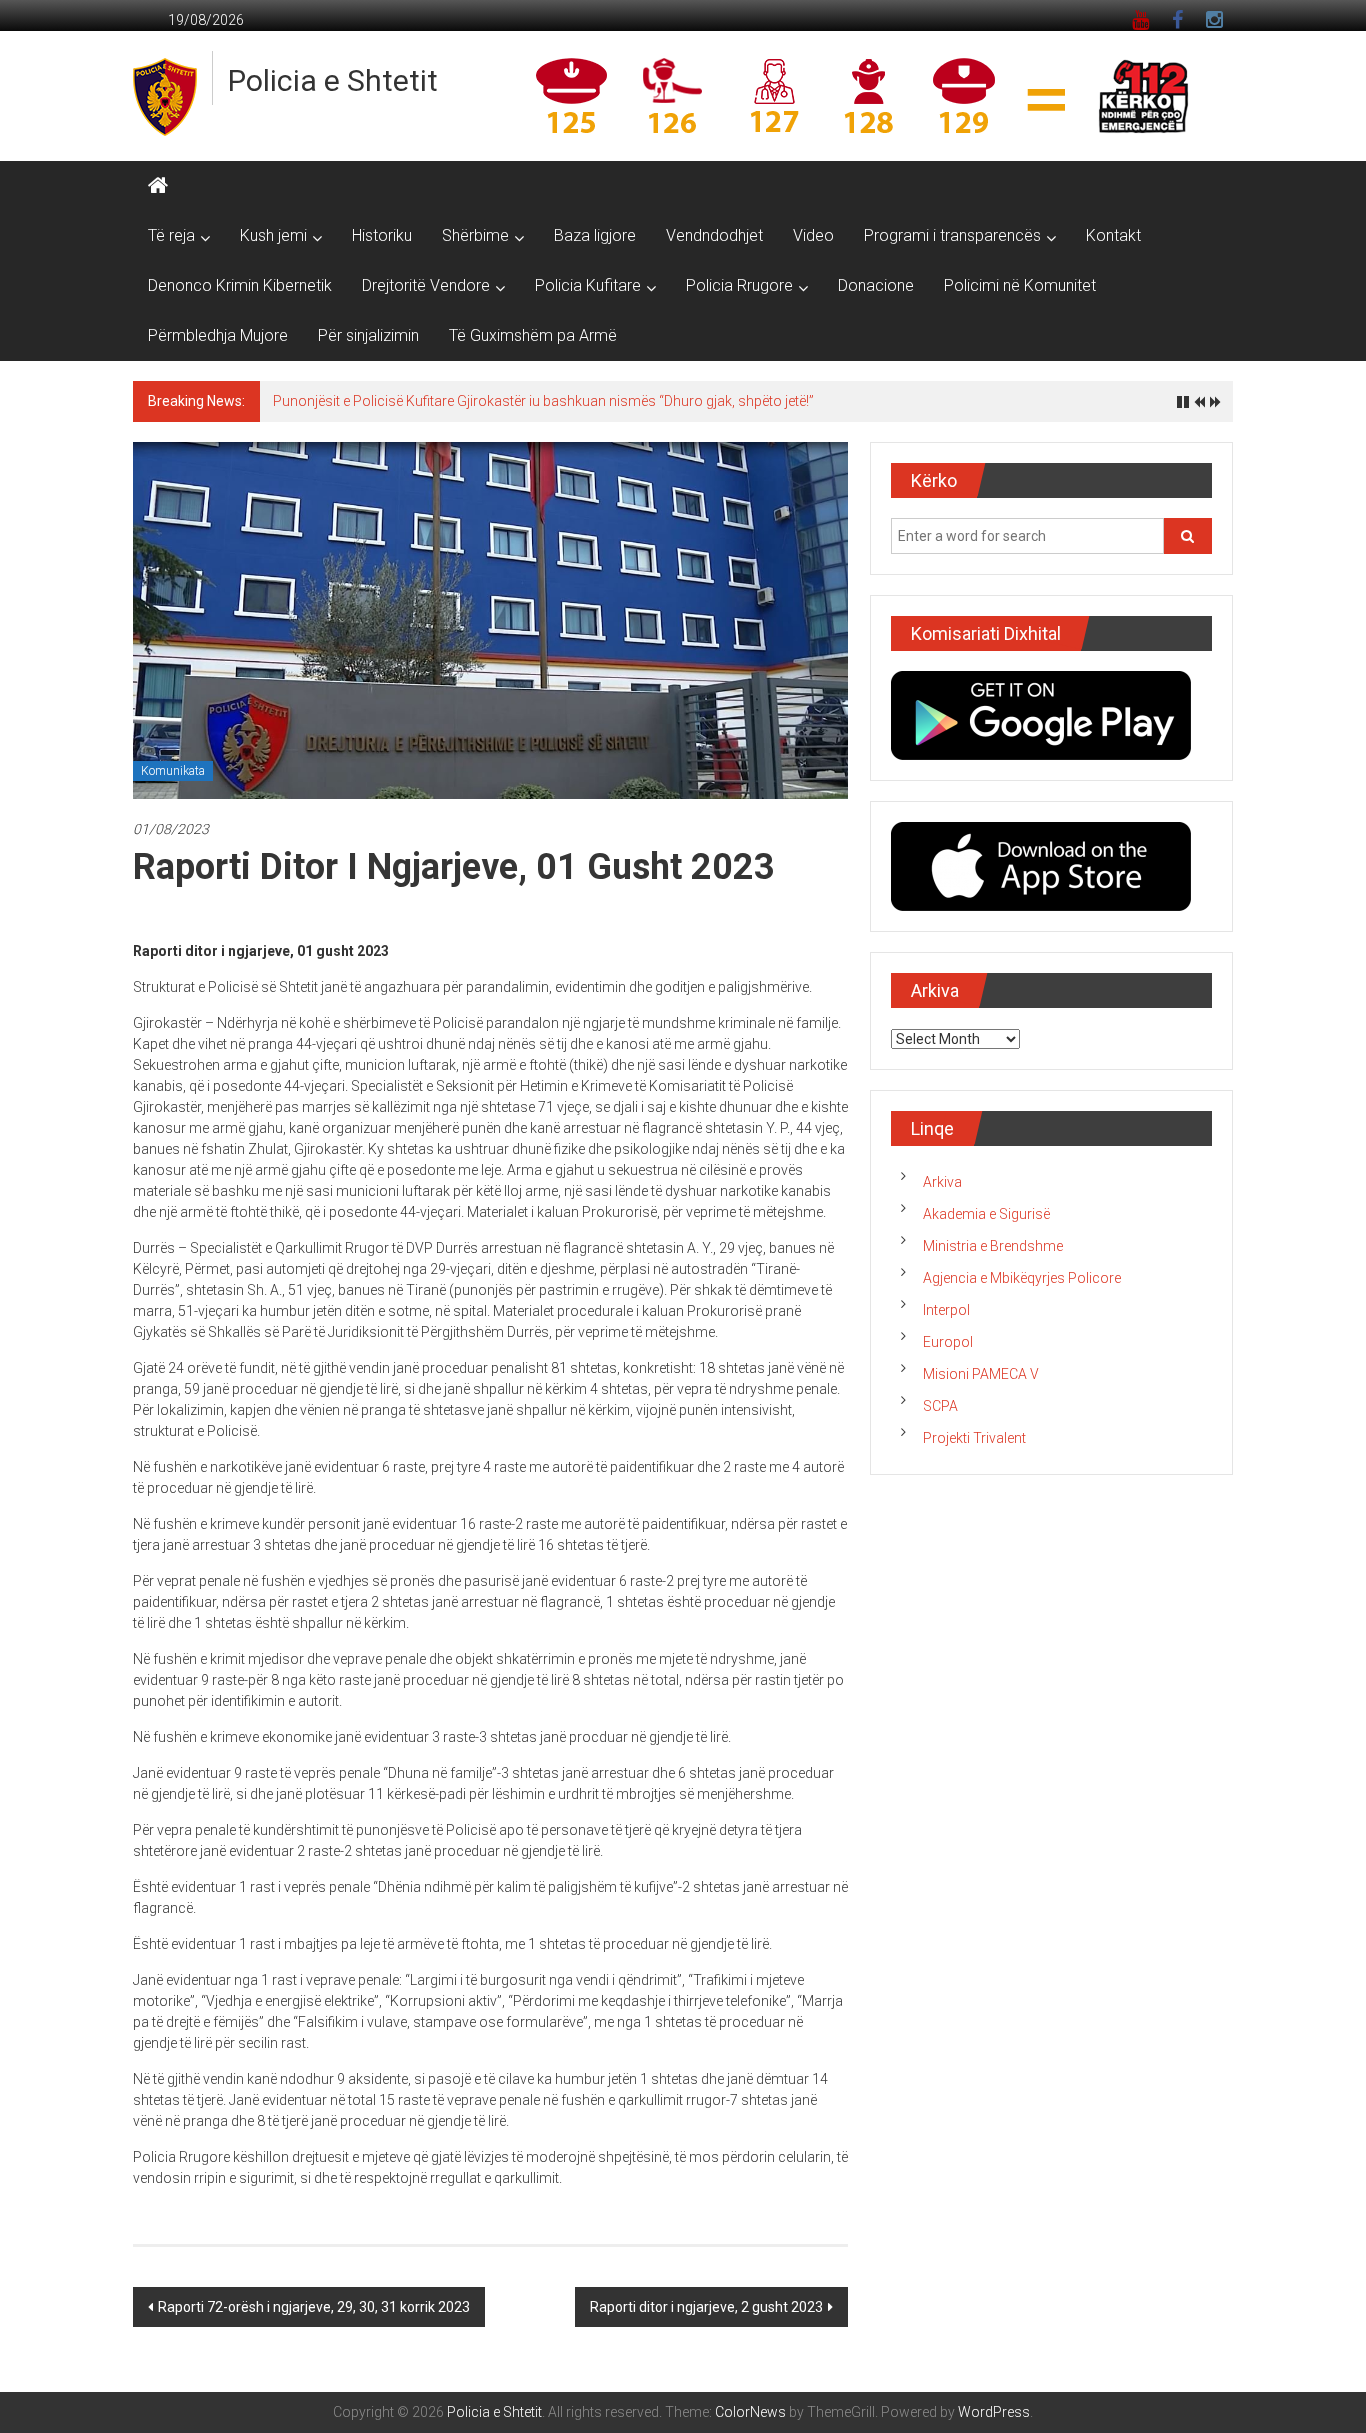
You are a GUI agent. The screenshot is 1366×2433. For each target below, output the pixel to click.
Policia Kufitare (588, 285)
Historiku (382, 235)
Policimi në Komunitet (1020, 285)
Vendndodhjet (714, 235)
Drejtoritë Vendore (426, 285)
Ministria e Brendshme (993, 1246)
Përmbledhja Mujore (218, 335)
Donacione (876, 285)
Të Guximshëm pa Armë (533, 335)
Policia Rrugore (739, 285)
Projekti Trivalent (974, 1438)
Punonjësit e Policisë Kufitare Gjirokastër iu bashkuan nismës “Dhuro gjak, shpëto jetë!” (543, 401)
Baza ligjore (595, 235)
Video (813, 235)
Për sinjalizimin (368, 335)
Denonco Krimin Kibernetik (240, 285)
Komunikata (173, 771)
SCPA (940, 1406)
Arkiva (942, 1182)
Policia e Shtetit (333, 80)
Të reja (171, 235)
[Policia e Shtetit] (158, 186)
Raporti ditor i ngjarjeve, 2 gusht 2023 (706, 2307)
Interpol (946, 1310)
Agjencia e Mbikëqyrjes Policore (1022, 1278)
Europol (948, 1342)
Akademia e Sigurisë (986, 1214)
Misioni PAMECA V (981, 1374)
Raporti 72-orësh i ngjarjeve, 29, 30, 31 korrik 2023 (314, 2307)
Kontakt (1113, 235)
